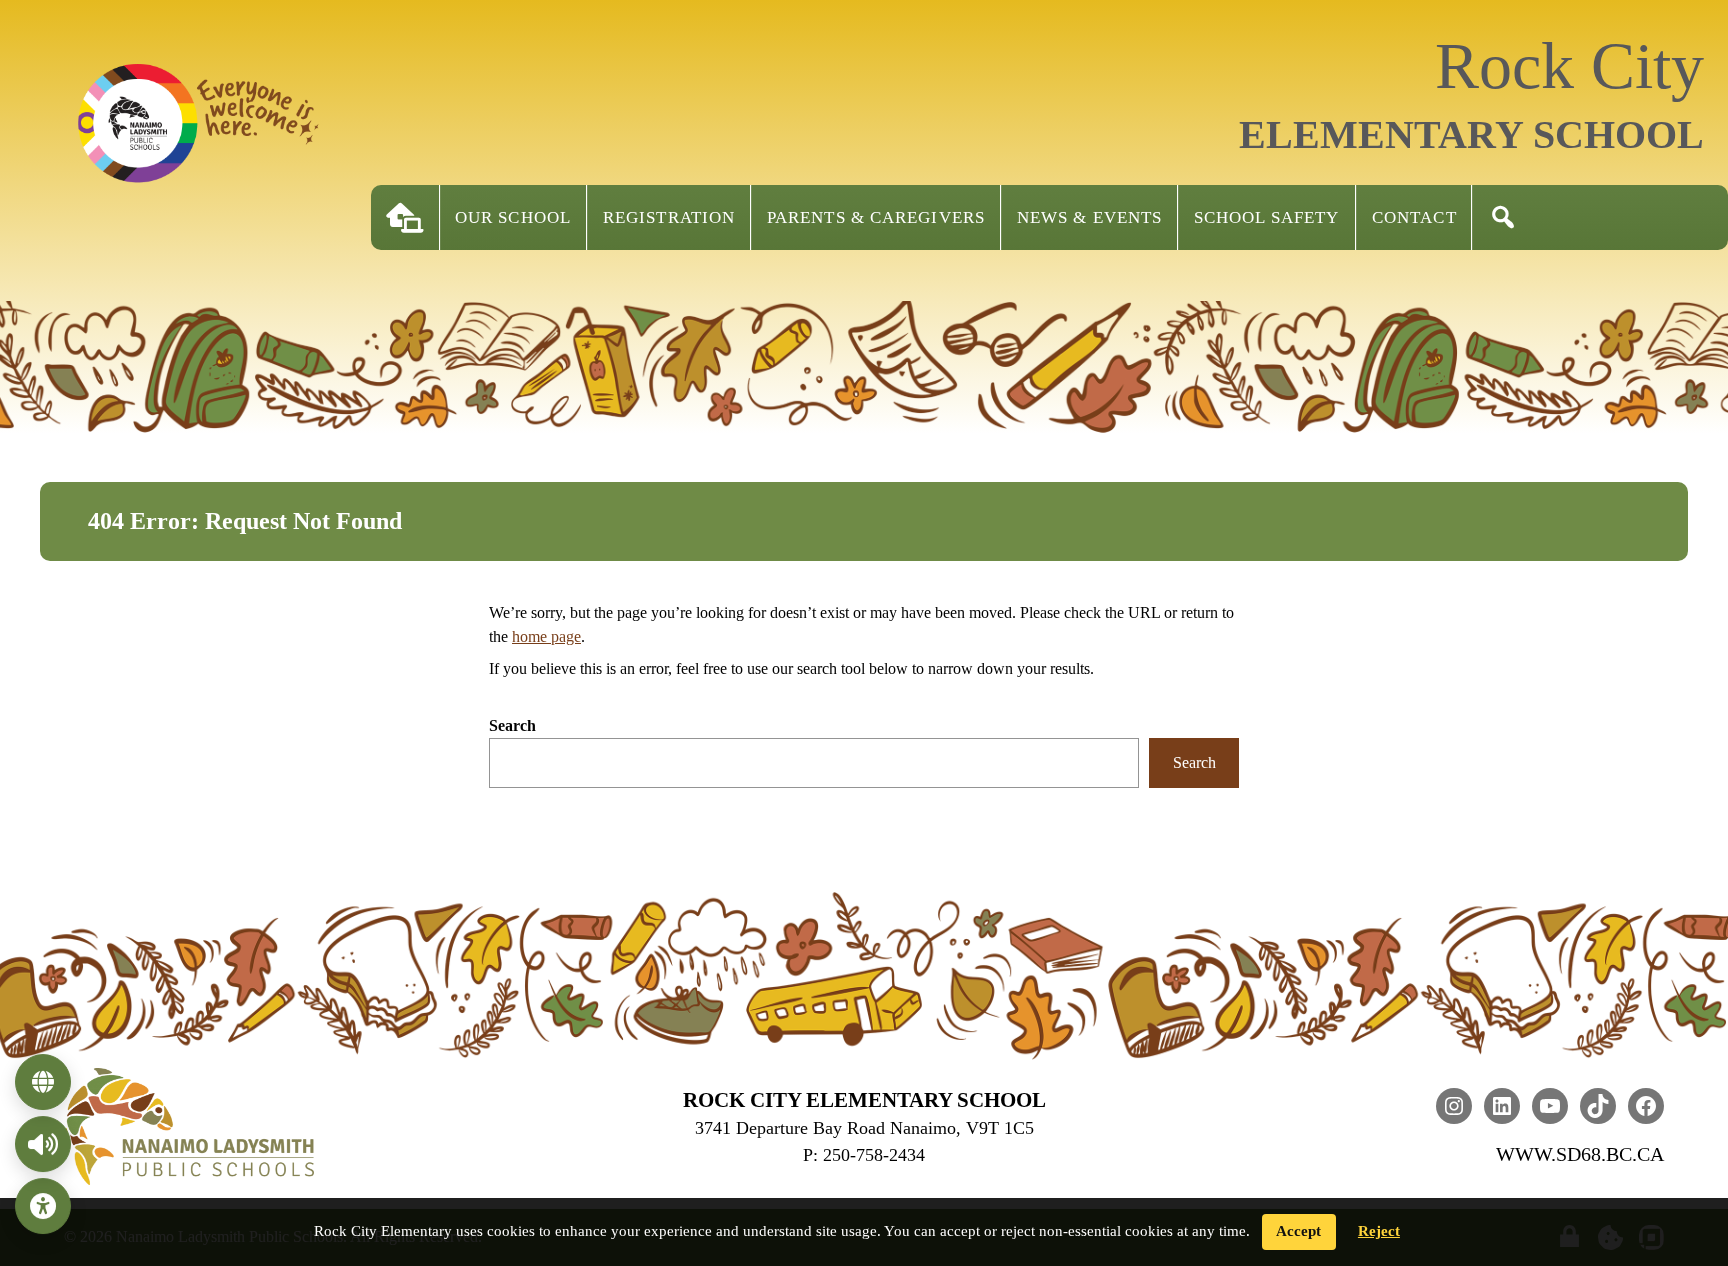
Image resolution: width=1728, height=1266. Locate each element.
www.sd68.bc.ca (1580, 1154)
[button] (1503, 217)
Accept (1298, 1231)
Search (512, 725)
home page (546, 636)
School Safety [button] (1266, 217)
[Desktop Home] (405, 217)
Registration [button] (669, 217)
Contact (1414, 217)
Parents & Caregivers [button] (876, 217)
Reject (1379, 1231)
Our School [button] (513, 217)
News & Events (1089, 217)
